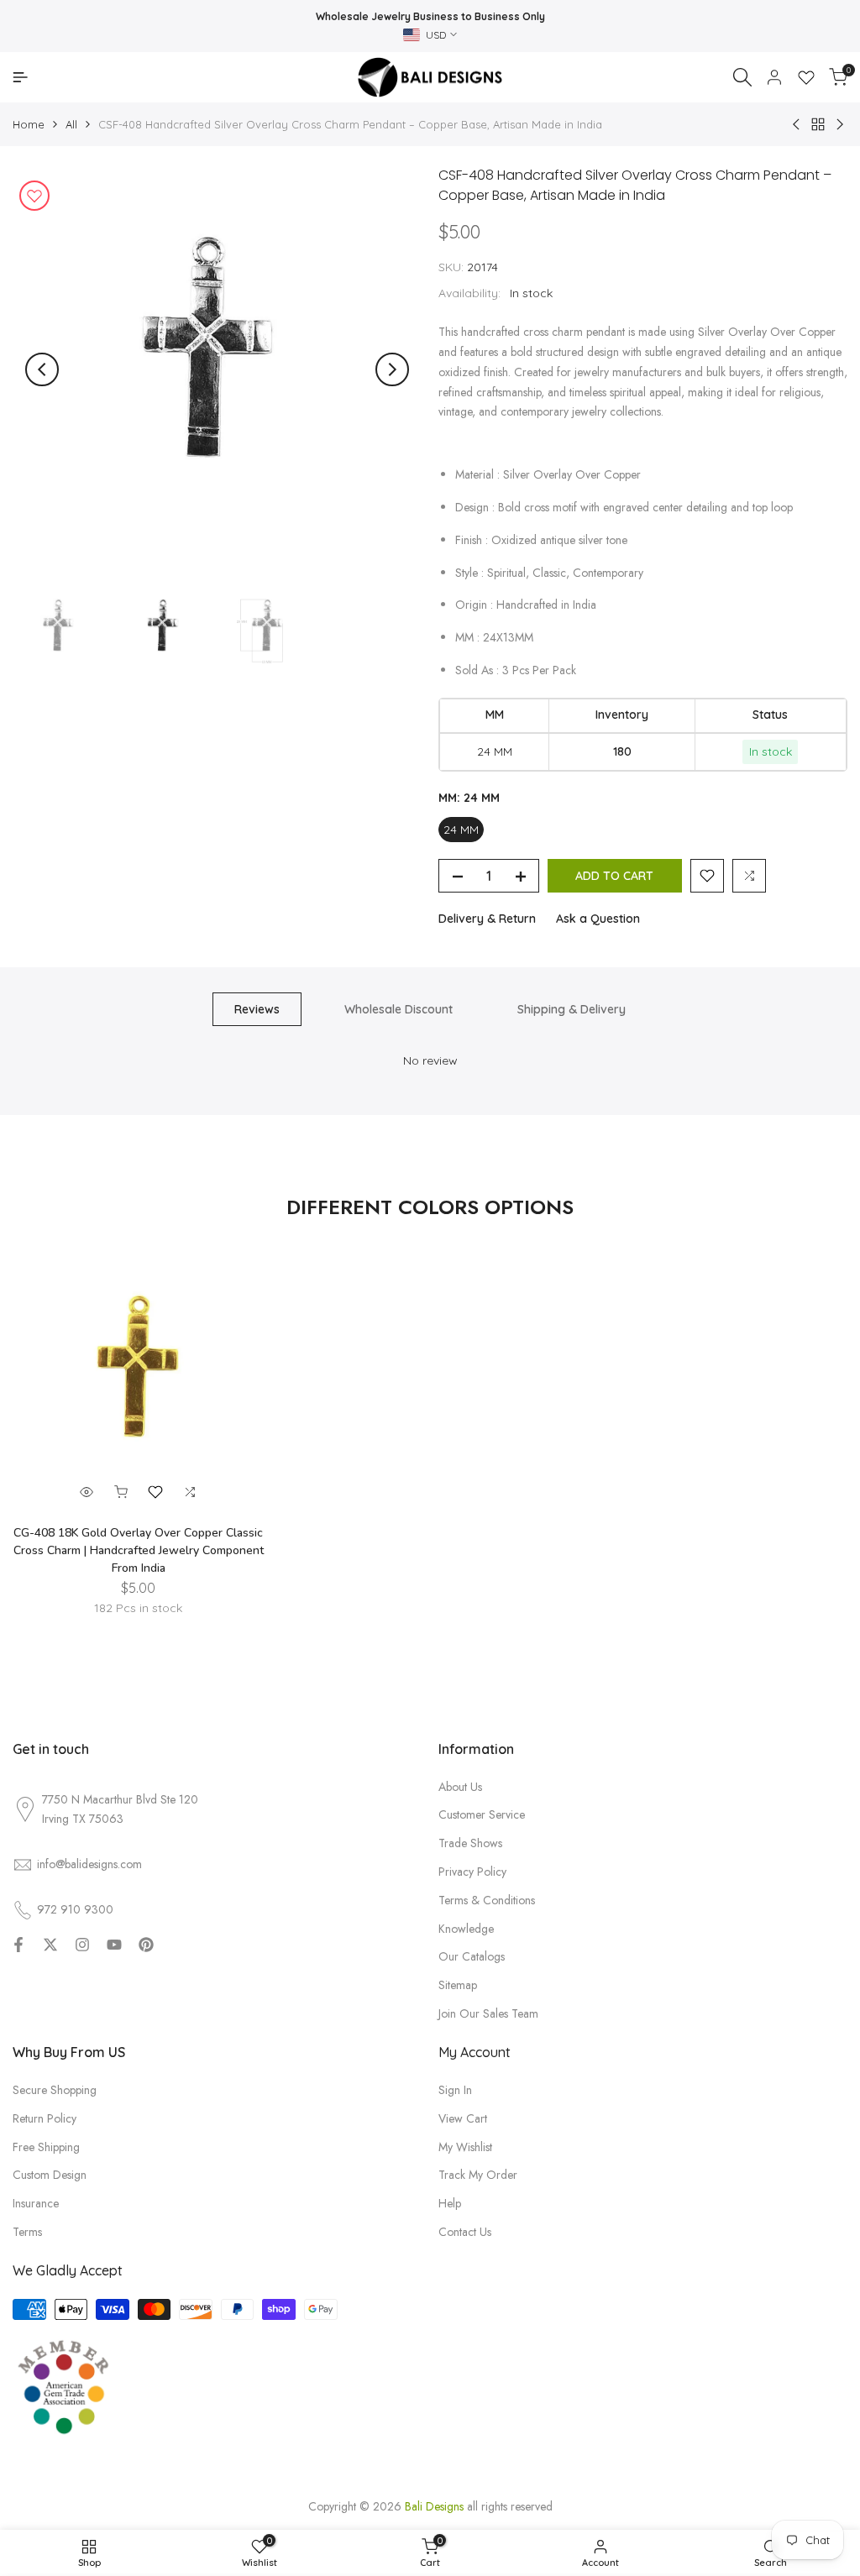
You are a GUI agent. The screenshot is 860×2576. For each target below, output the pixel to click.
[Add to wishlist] (34, 196)
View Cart (463, 2118)
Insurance (36, 2203)
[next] (392, 369)
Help (450, 2203)
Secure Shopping (55, 2090)
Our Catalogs (472, 1956)
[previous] (42, 369)
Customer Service (482, 1814)
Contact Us (465, 2232)
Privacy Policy (472, 1872)
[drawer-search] (742, 77)
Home (29, 124)
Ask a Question (598, 919)
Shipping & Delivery (572, 1009)
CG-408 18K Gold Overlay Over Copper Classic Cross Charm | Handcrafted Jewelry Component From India (139, 1550)
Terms (27, 2232)
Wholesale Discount (399, 1009)
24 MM (461, 830)
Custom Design (50, 2175)
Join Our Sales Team (488, 2013)
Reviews (257, 1009)
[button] (707, 876)
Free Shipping (46, 2147)
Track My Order (478, 2175)
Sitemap (458, 1985)
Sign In (455, 2090)
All (71, 124)
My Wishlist (465, 2147)
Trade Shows (470, 1843)
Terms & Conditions (487, 1900)
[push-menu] (20, 77)
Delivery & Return (487, 919)
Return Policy (45, 2118)
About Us (460, 1787)
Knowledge (466, 1929)
